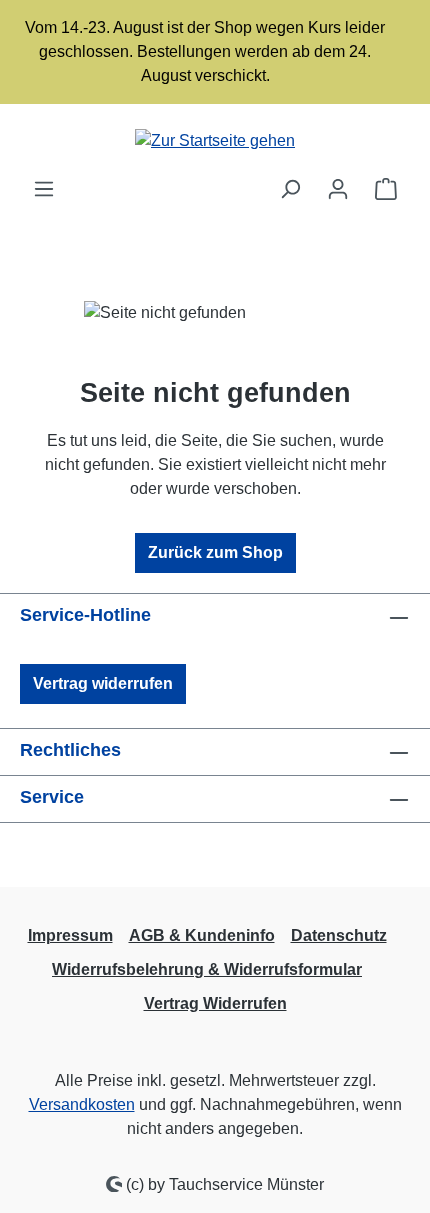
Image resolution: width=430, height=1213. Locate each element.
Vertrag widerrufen (103, 683)
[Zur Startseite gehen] (215, 140)
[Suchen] (290, 189)
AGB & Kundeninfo (202, 935)
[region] (215, 52)
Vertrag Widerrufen (215, 1003)
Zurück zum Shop (215, 552)
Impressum (70, 935)
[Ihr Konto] (338, 189)
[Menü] (44, 189)
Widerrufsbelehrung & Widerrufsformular (207, 969)
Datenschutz (339, 935)
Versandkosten (82, 1104)
